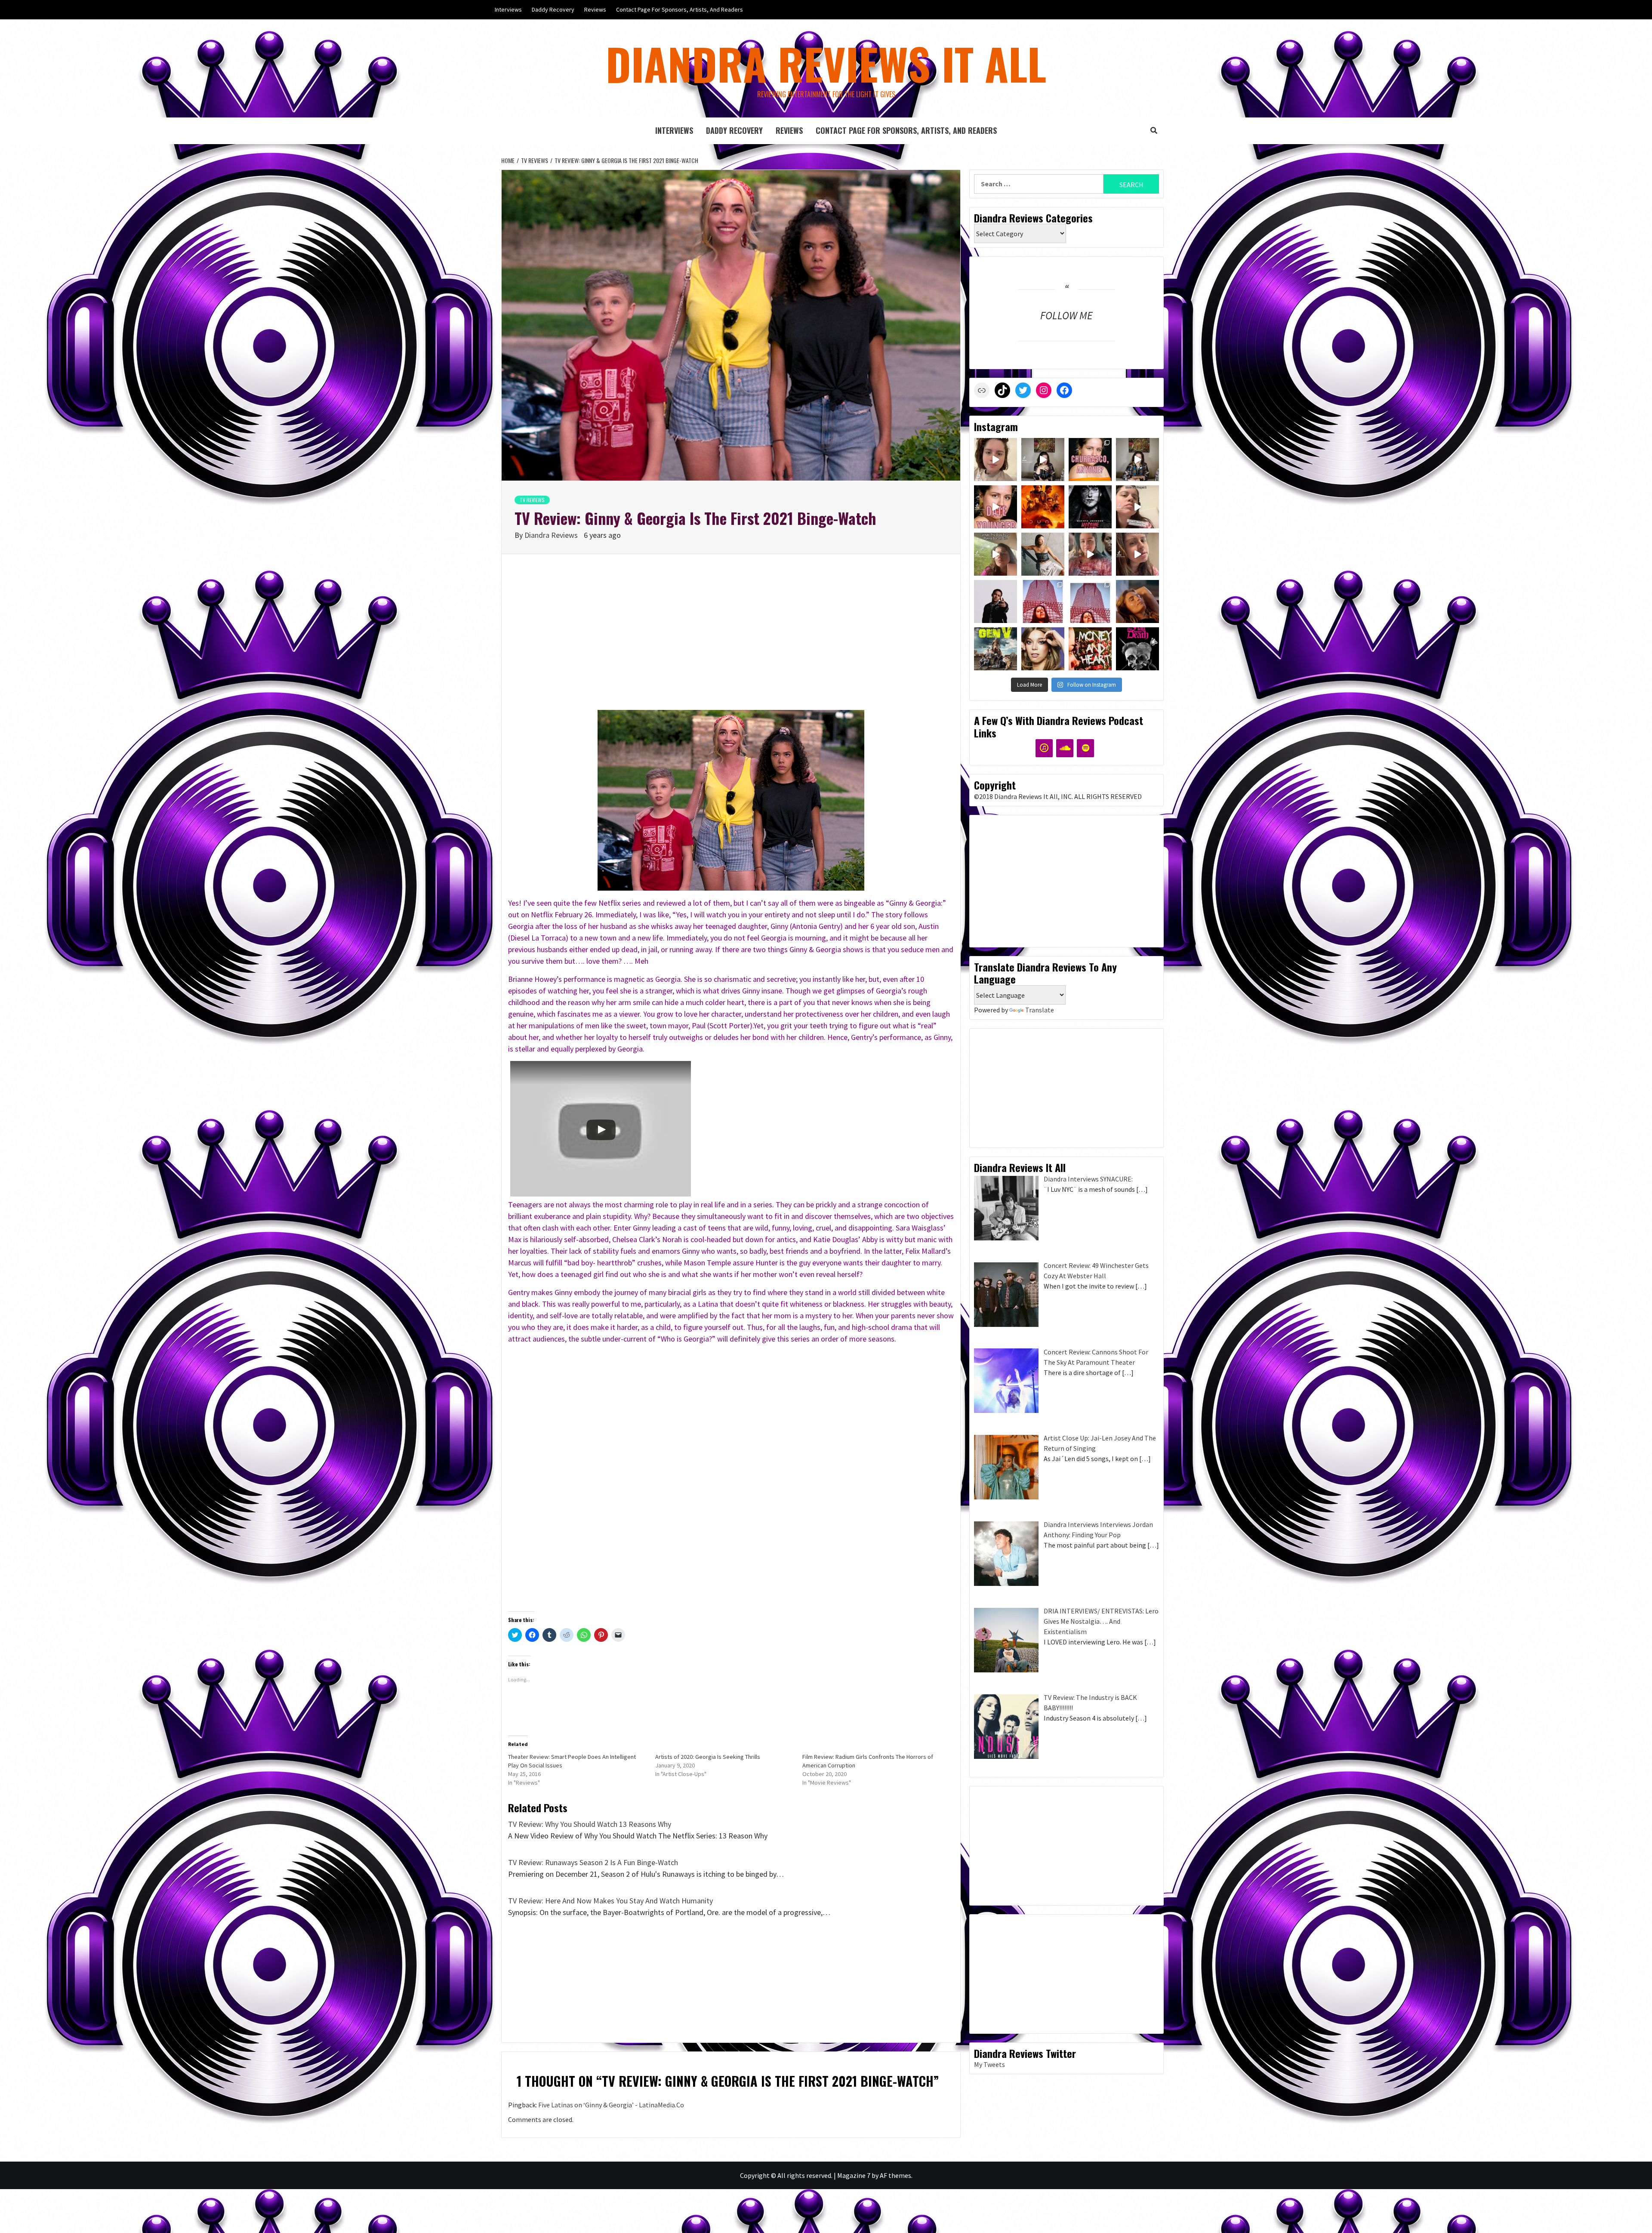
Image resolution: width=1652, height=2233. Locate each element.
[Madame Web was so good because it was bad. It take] (1090, 507)
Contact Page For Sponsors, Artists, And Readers (680, 9)
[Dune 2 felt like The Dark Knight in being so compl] (1043, 507)
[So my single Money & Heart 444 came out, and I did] (1090, 601)
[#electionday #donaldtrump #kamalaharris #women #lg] (996, 460)
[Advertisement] (731, 641)
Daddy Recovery (553, 9)
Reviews (595, 9)
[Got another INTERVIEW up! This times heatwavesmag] (1043, 601)
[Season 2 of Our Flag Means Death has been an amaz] (1137, 649)
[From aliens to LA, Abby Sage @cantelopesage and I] (1043, 554)
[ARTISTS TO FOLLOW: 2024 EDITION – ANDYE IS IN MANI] (996, 601)
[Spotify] (1085, 748)
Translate (1040, 1010)
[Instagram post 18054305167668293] (996, 507)
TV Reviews (532, 500)
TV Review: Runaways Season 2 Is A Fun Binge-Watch (593, 1862)
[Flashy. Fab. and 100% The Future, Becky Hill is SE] (1043, 649)
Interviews (508, 9)
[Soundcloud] (1065, 748)
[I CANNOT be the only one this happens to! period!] (1137, 554)
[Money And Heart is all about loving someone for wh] (1090, 649)
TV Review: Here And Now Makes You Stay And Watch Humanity (610, 1901)
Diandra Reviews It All (826, 63)
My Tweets (989, 2064)
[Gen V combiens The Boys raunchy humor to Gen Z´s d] (996, 649)
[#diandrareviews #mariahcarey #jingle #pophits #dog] (996, 554)
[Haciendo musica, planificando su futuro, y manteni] (1137, 601)
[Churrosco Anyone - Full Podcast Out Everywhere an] (1137, 460)
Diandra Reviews (552, 535)
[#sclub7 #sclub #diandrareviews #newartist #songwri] (1137, 507)
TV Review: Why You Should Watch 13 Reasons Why (590, 1824)
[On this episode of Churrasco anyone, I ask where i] (1043, 460)
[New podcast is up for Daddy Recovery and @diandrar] (1090, 460)
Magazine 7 (854, 2175)
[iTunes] (1044, 748)
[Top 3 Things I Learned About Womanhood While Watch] (1090, 554)
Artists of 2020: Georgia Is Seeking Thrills (708, 1757)
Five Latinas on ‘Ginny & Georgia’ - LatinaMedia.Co (611, 2105)
